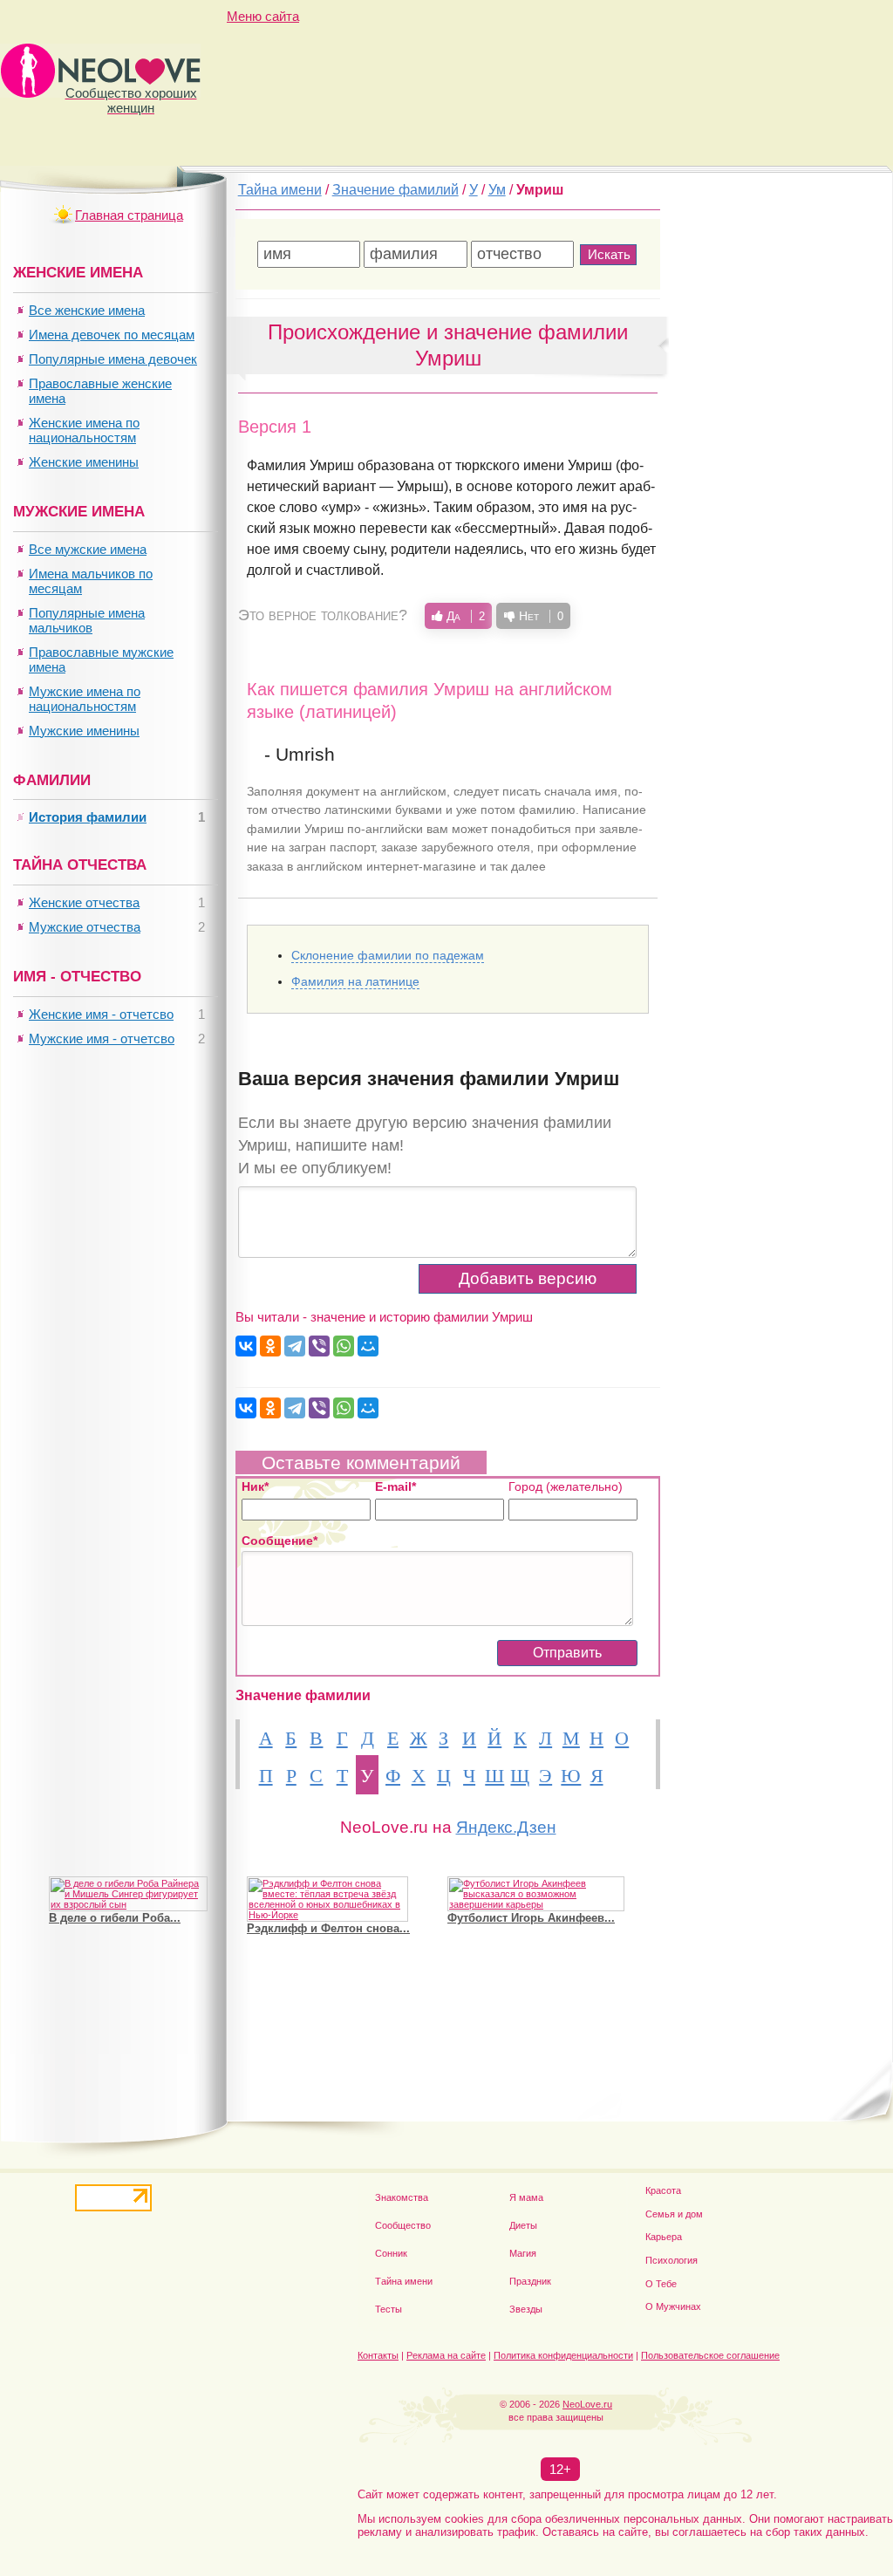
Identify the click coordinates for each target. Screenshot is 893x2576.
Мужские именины (84, 731)
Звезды (526, 2309)
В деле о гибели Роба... (115, 1918)
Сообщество (403, 2225)
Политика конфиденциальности (563, 2355)
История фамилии (88, 817)
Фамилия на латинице (355, 981)
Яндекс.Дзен (506, 1827)
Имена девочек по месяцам (112, 335)
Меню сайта (263, 16)
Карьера (664, 2237)
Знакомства (402, 2197)
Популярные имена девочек (113, 359)
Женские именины (84, 462)
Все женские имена (87, 310)
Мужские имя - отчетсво (102, 1039)
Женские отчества (84, 902)
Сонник (391, 2253)
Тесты (389, 2309)
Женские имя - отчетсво (101, 1014)
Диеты (523, 2225)
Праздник (530, 2281)
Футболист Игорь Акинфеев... (531, 1918)
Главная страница (129, 215)
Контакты (378, 2355)
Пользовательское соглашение (710, 2355)
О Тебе (661, 2284)
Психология (671, 2260)
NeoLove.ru (587, 2404)
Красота (663, 2190)
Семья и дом (674, 2214)
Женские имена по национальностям (84, 430)
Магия (523, 2253)
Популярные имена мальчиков (87, 620)
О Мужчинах (673, 2306)
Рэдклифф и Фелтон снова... (328, 1928)
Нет (539, 616)
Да (464, 616)
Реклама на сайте (446, 2355)
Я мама (526, 2197)
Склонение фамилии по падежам (388, 955)
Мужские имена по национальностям (85, 699)
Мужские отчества (85, 927)
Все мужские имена (88, 549)
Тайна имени (404, 2281)
